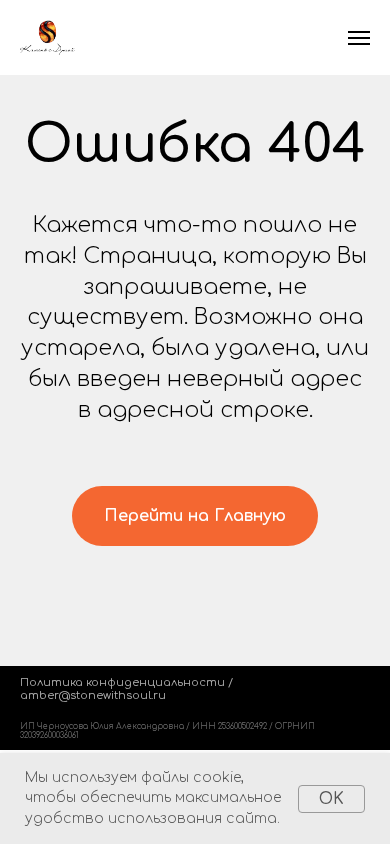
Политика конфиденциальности (122, 682)
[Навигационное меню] (359, 38)
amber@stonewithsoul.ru (93, 695)
